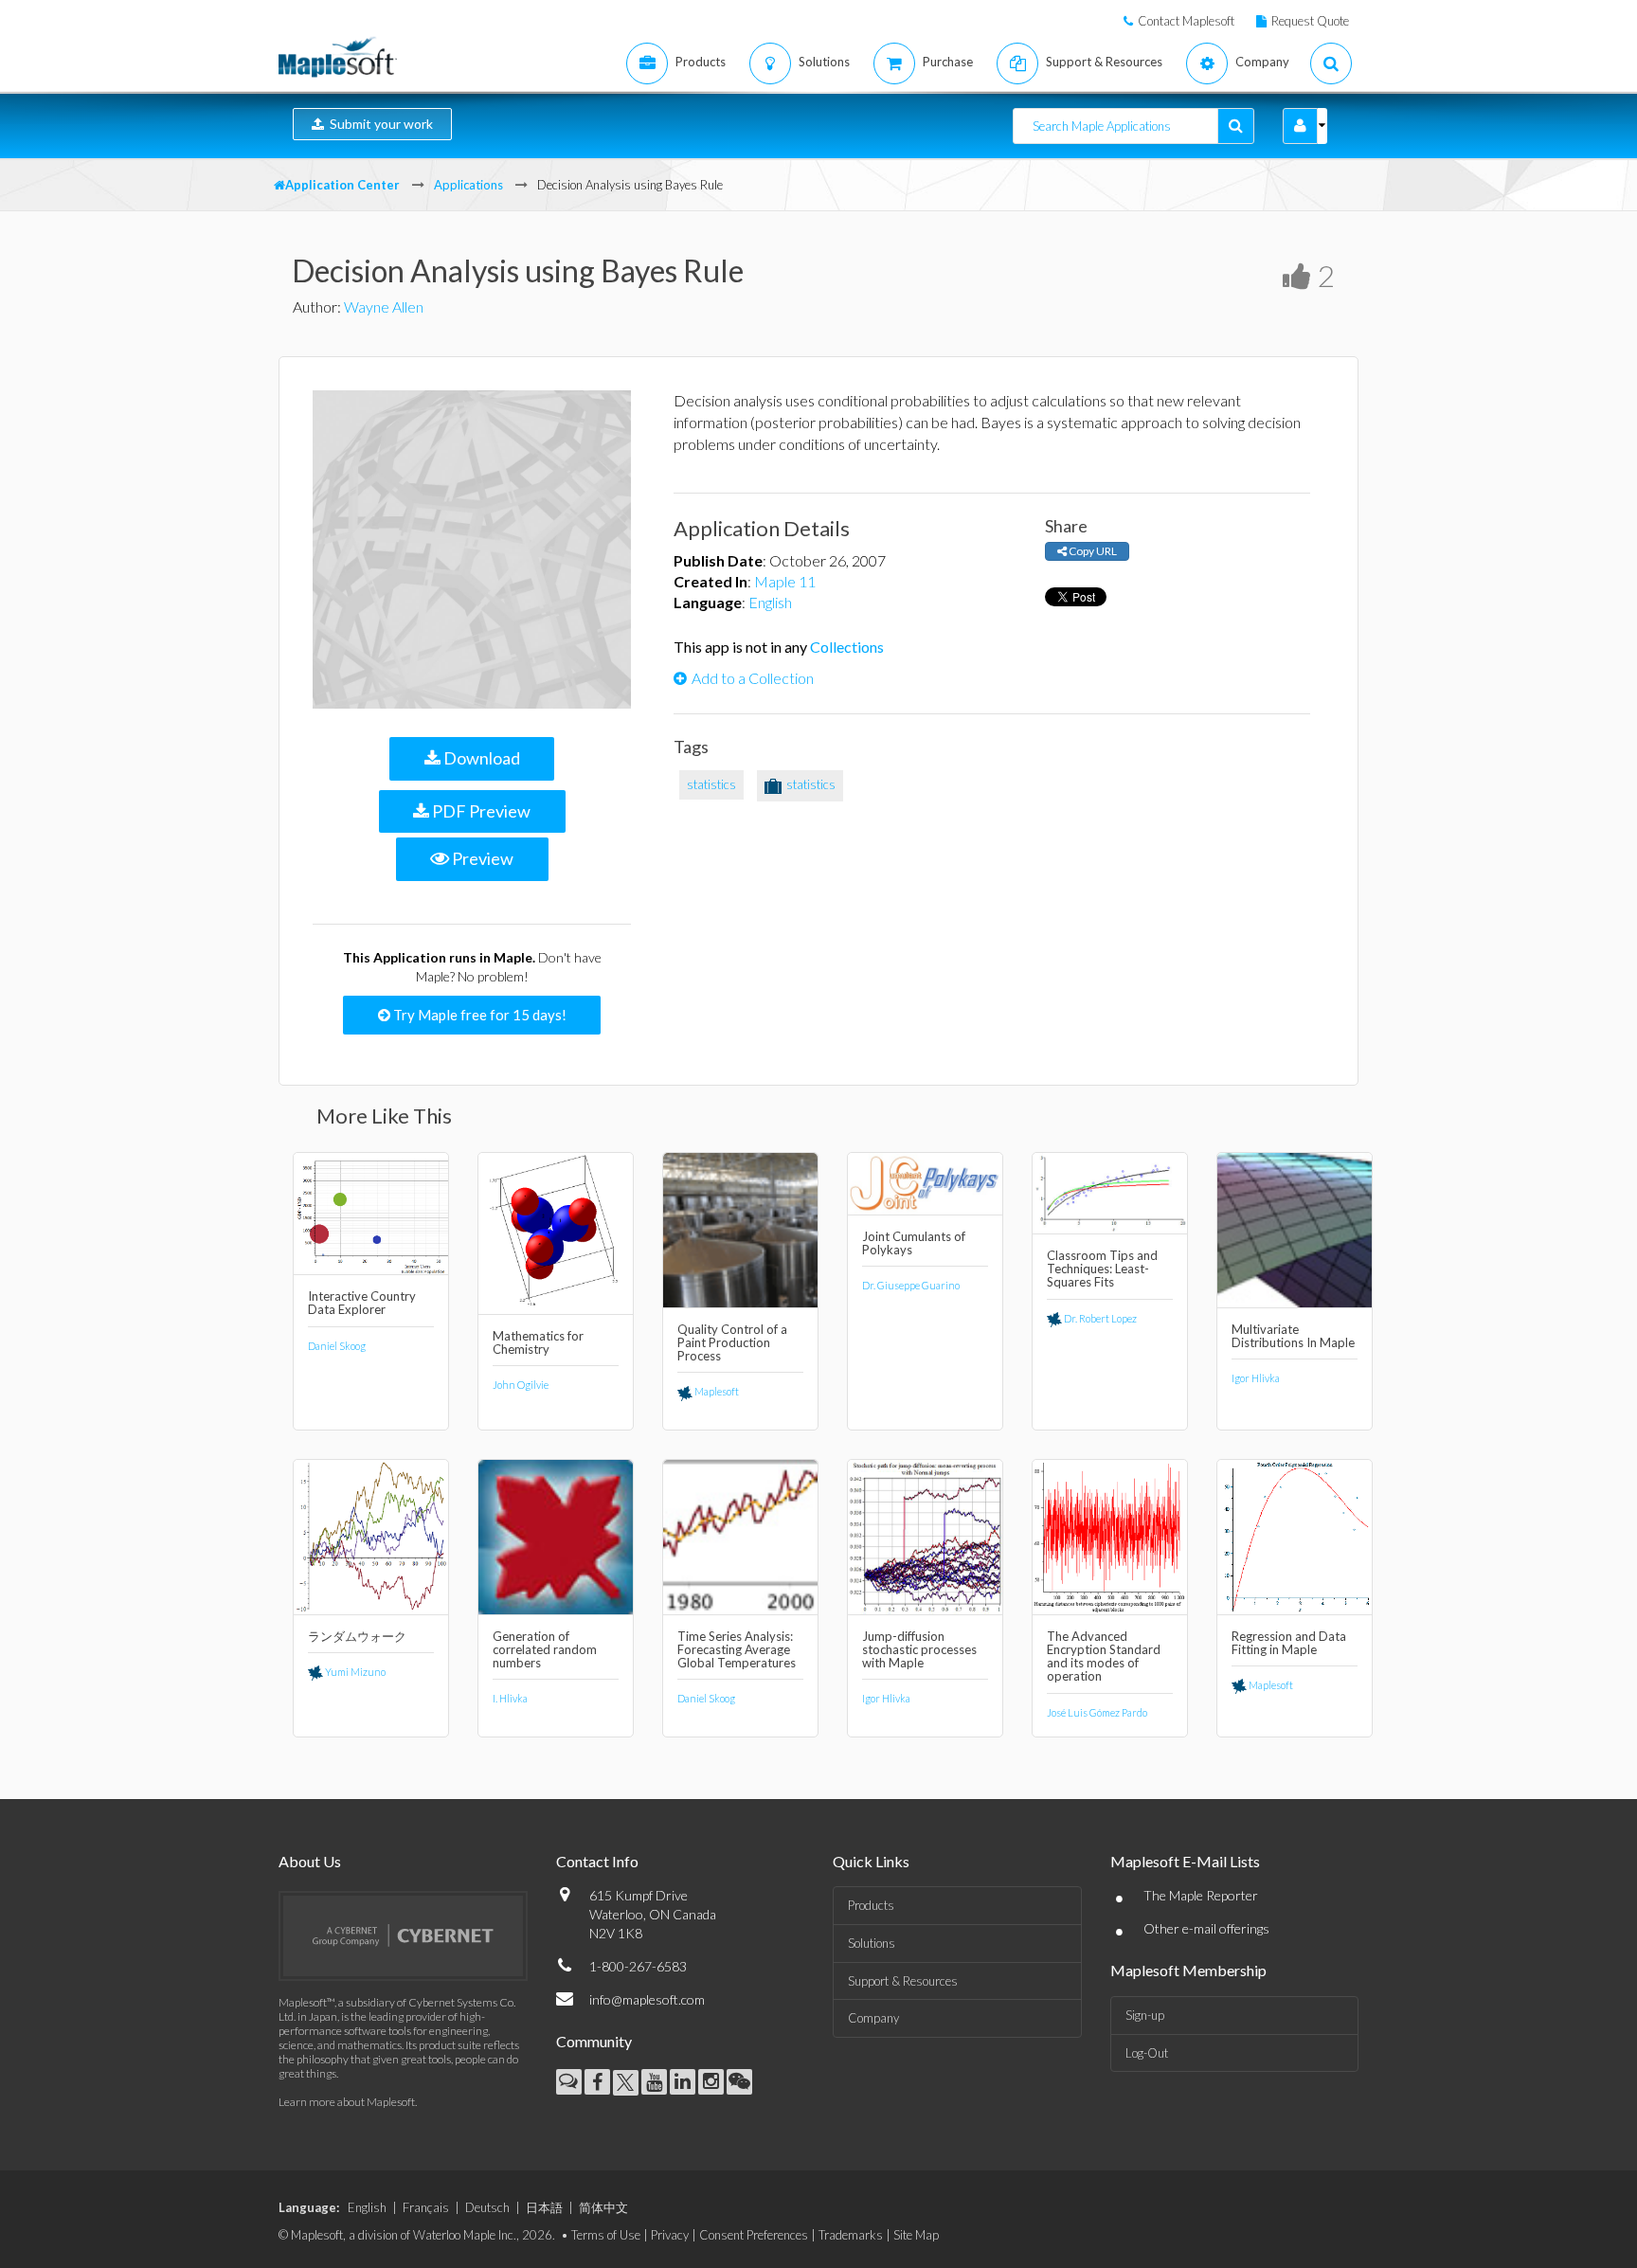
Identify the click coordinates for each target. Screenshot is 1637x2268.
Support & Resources (903, 1981)
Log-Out (1147, 2053)
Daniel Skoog (337, 1346)
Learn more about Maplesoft (347, 2102)
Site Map (916, 2235)
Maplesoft (716, 1391)
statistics (711, 784)
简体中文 (603, 2207)
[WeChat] (739, 2082)
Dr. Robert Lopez (1099, 1318)
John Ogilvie (521, 1385)
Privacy (670, 2235)
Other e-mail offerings (1206, 1928)
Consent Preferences (754, 2235)
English (770, 602)
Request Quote (1310, 21)
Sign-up (1145, 2015)
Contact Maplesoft (1186, 21)
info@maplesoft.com (647, 1999)
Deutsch (487, 2207)
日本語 (544, 2207)
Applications (468, 185)
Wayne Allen (384, 306)
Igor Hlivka (1256, 1378)
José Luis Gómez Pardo (1097, 1712)
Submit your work (378, 124)
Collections (847, 647)
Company (873, 2018)
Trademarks (851, 2235)
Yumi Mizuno (354, 1672)
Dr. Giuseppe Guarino (911, 1285)
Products (871, 1905)
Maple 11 (785, 581)
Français (426, 2207)
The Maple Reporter (1201, 1895)
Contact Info (597, 1861)
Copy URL (1092, 551)
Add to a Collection (753, 678)
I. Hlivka (510, 1698)
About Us (310, 1861)
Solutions (872, 1943)
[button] (1300, 126)
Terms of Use (606, 2235)
